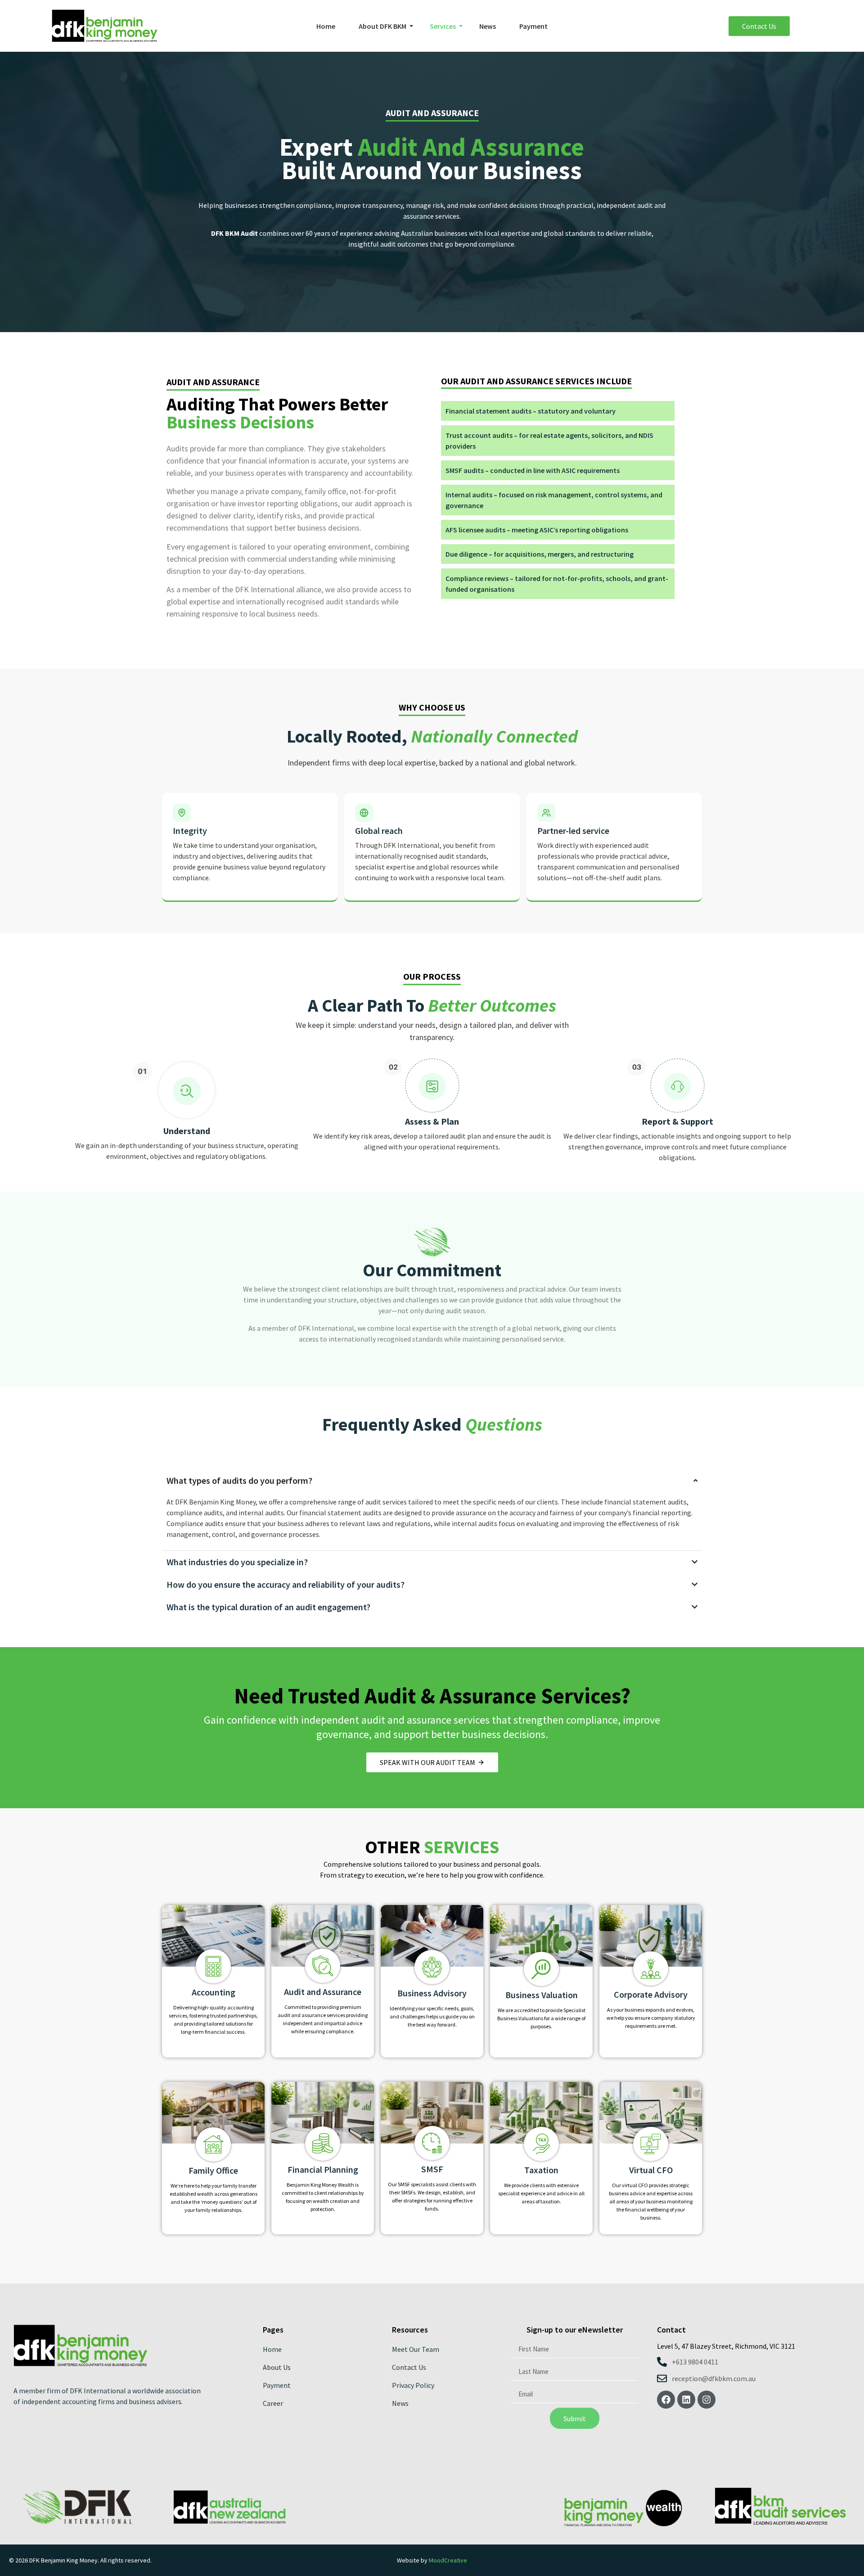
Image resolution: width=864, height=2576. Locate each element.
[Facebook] (666, 2400)
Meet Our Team (416, 2349)
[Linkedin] (686, 2400)
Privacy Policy (413, 2385)
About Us (277, 2367)
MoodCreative (448, 2560)
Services (443, 26)
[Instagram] (706, 2400)
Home (326, 26)
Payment (533, 26)
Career (273, 2403)
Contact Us (409, 2367)
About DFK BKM (382, 26)
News (488, 26)
